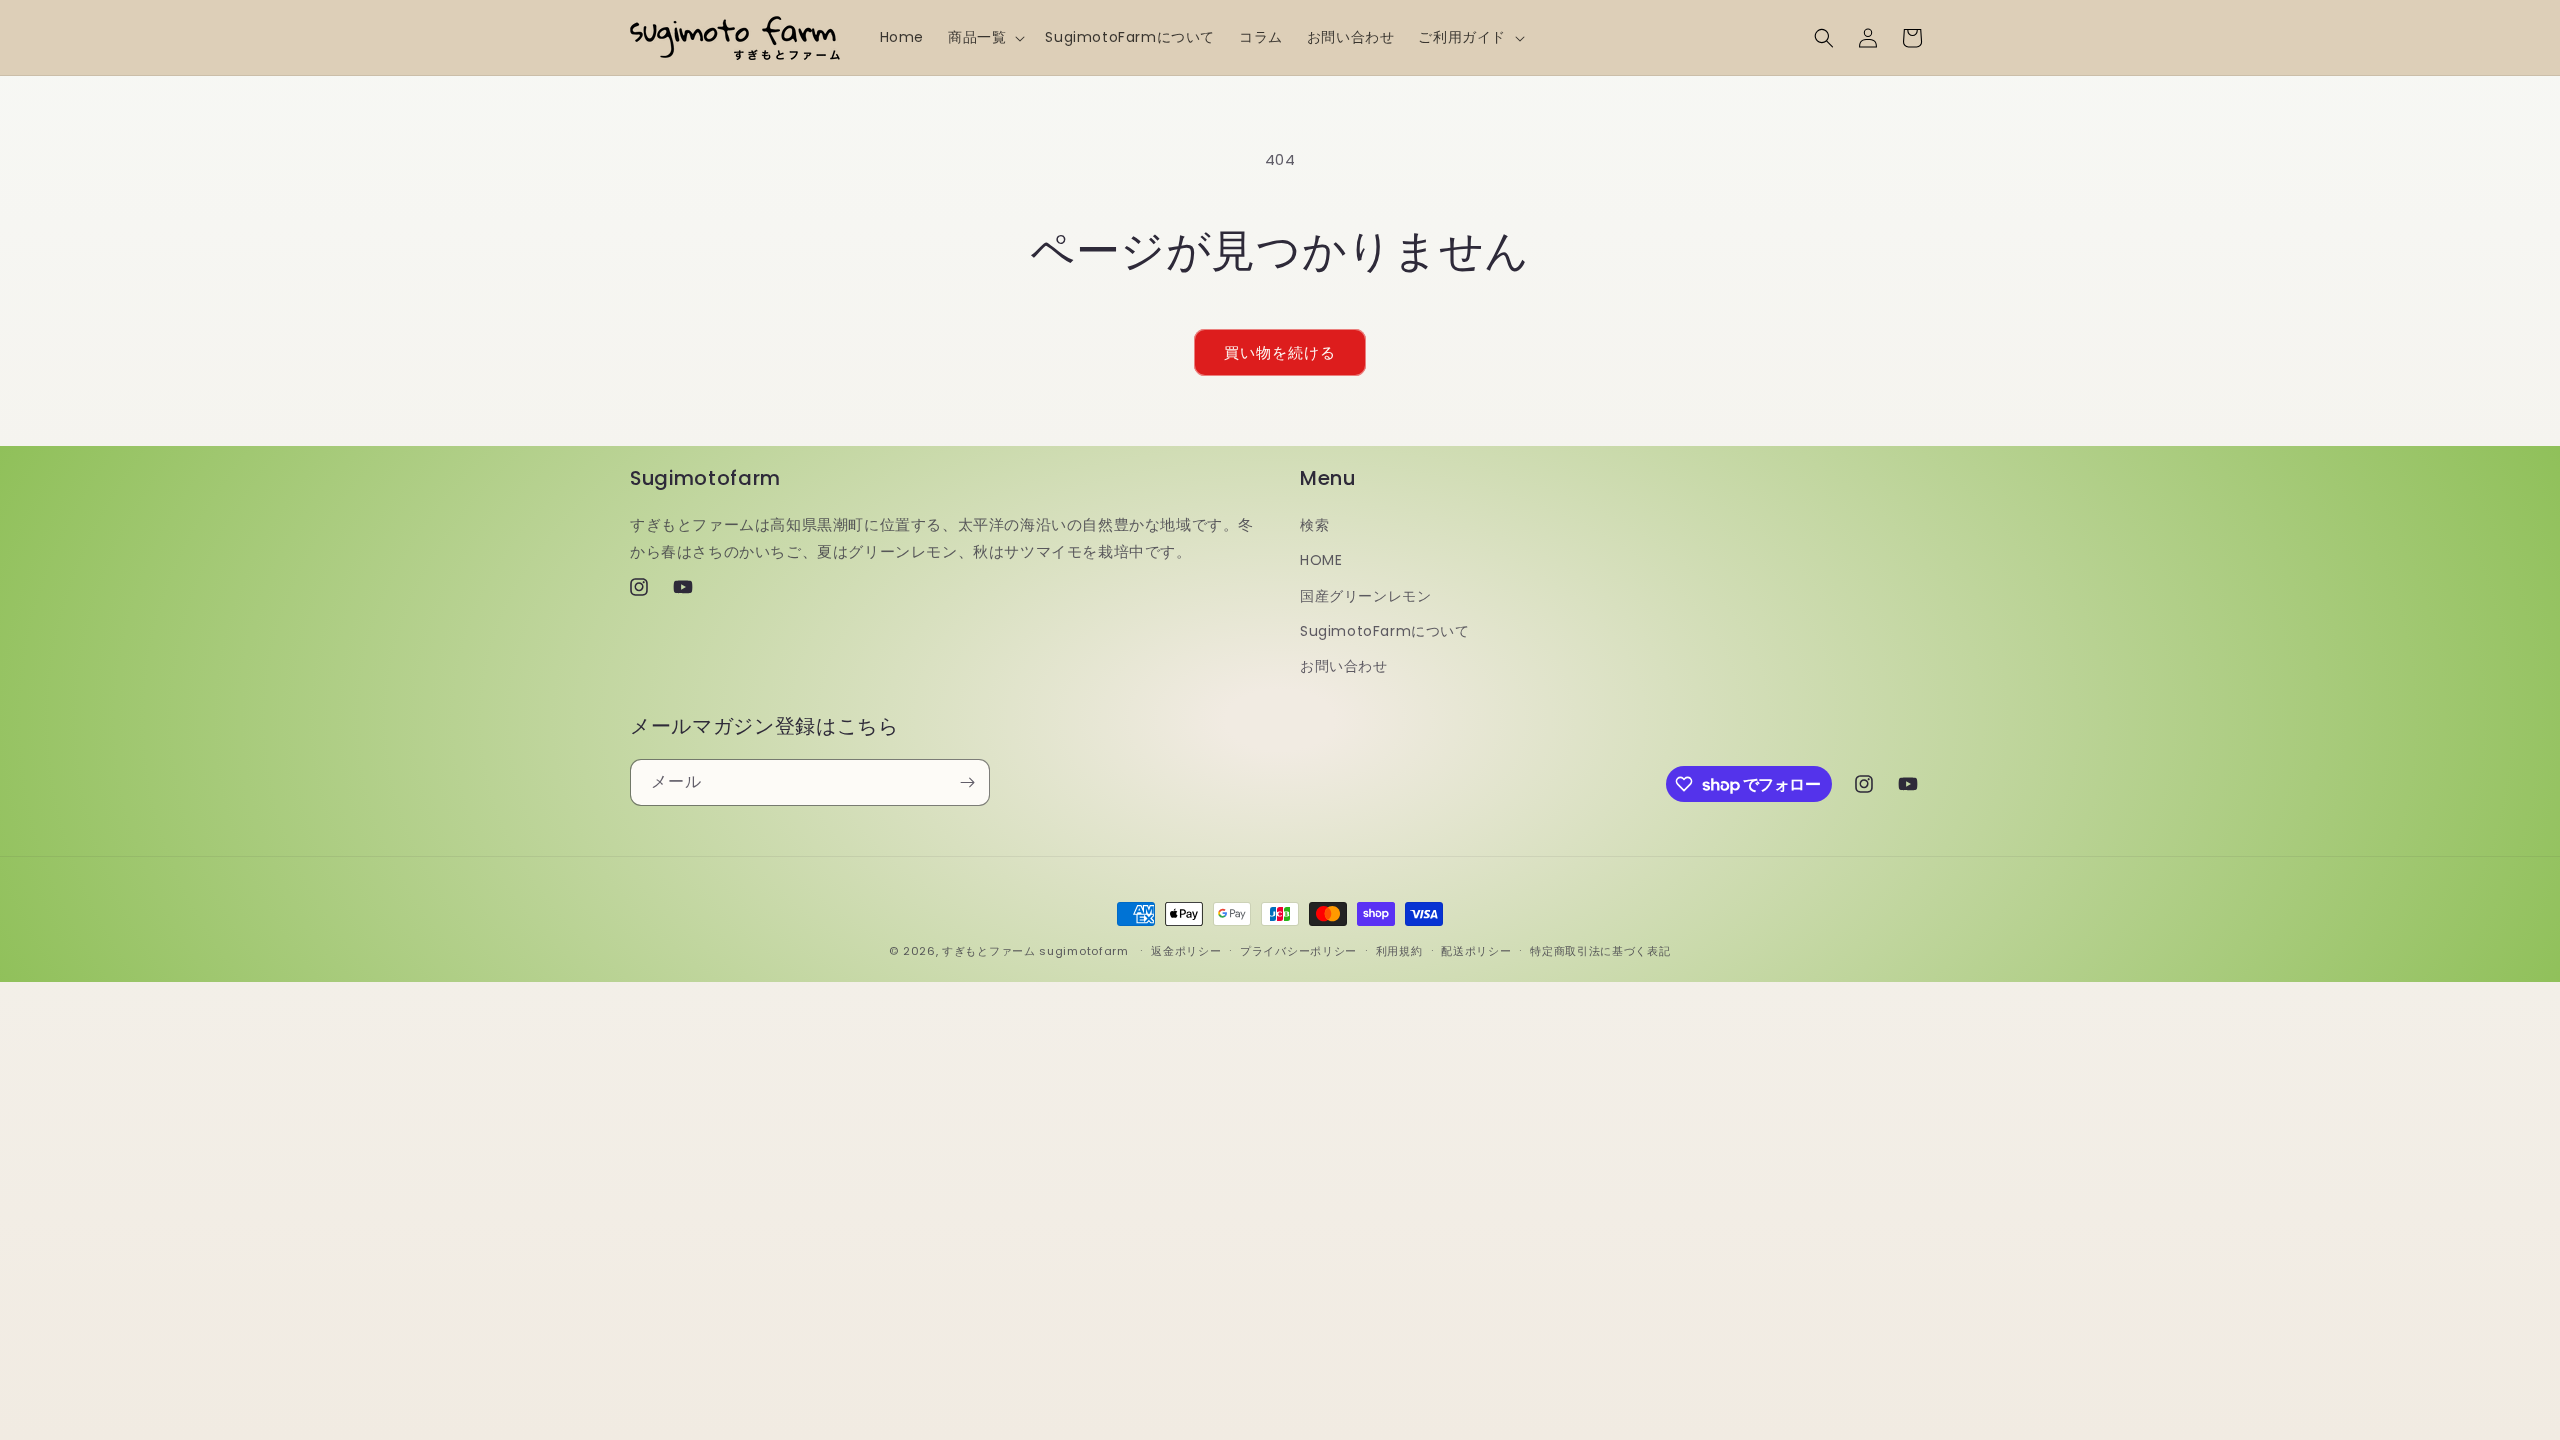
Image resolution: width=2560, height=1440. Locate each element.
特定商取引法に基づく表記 (1600, 951)
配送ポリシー (1476, 951)
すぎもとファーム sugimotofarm (1035, 951)
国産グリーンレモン (1365, 596)
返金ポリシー (1186, 951)
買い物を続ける (1280, 352)
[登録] (967, 782)
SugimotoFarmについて (1385, 631)
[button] (984, 37)
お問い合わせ (1344, 666)
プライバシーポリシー (1298, 951)
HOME (1321, 560)
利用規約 (1399, 951)
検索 (1314, 525)
